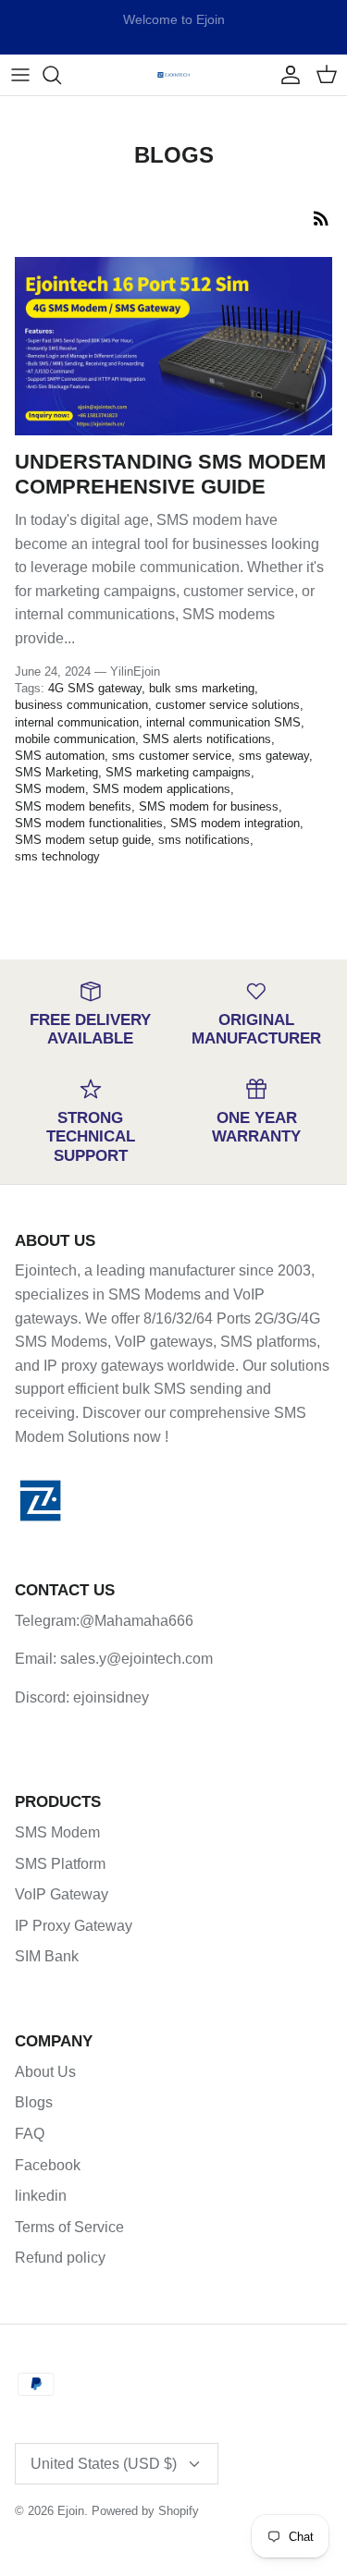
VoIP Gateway (62, 1894)
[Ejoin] (173, 74)
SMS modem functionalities (89, 823)
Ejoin (71, 2511)
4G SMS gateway (95, 688)
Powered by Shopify (145, 2511)
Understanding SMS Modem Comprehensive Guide (170, 474)
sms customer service (172, 756)
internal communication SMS (223, 722)
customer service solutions (228, 705)
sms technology (57, 856)
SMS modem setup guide (83, 840)
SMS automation (60, 756)
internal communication (77, 722)
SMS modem (50, 789)
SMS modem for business (209, 806)
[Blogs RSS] (321, 218)
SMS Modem (57, 1832)
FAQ (30, 2134)
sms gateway (274, 756)
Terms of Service (69, 2227)
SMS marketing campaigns (178, 772)
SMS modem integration (235, 823)
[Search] (61, 75)
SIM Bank (47, 1956)
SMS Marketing (56, 772)
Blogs (34, 2102)
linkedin (41, 2196)
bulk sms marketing (202, 688)
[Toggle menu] (20, 75)
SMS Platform (60, 1864)
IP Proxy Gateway (74, 1926)
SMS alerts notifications (207, 739)
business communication (81, 705)
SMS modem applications (161, 789)
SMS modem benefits (73, 806)
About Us (45, 2072)
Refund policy (60, 2258)
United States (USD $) (104, 2464)
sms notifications (204, 840)
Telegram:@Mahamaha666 (104, 1621)
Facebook (48, 2165)
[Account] (286, 75)
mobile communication (75, 739)
